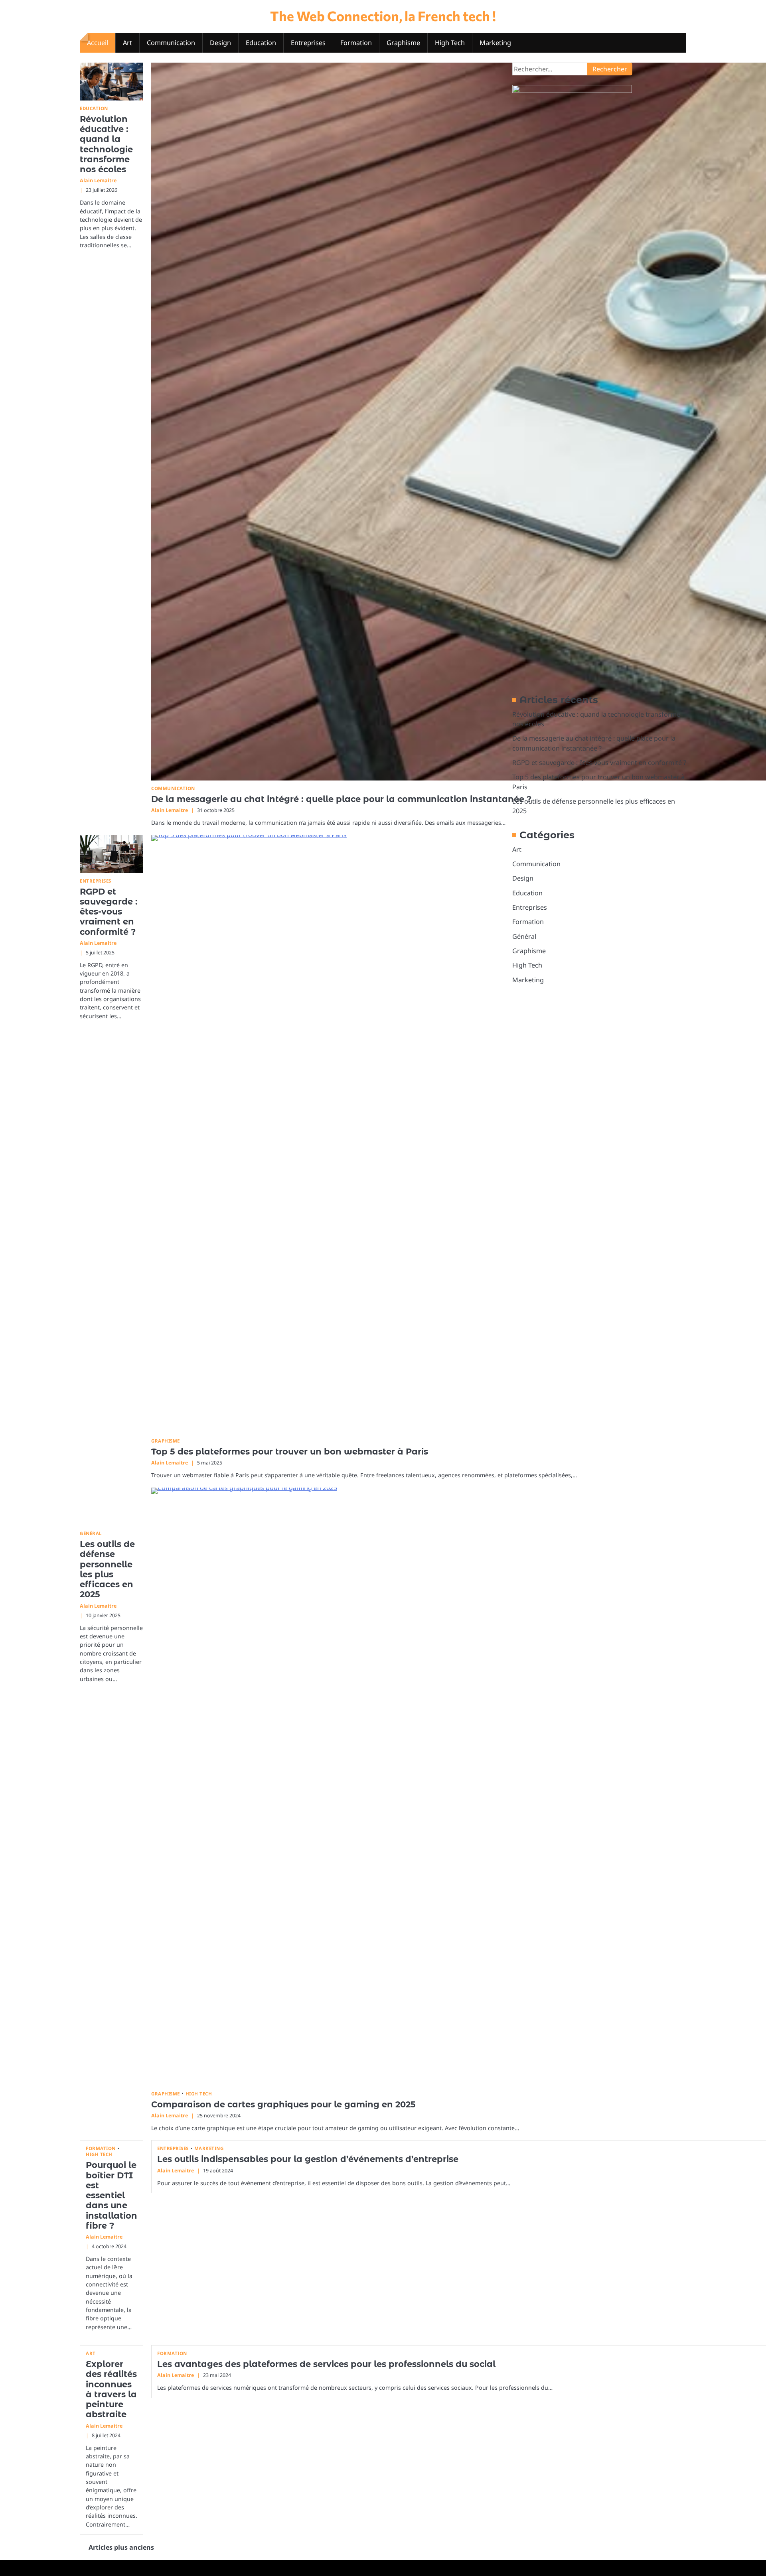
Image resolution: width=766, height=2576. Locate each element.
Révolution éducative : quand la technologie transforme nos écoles (106, 144)
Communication (171, 43)
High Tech (450, 43)
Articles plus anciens (121, 2547)
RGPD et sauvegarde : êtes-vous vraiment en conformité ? (109, 912)
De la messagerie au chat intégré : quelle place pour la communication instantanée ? (341, 799)
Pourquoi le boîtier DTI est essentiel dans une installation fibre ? (112, 2195)
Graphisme (403, 43)
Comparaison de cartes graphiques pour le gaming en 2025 (283, 2104)
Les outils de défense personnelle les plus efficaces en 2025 (107, 1569)
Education (261, 43)
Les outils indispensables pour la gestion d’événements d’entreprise (308, 2159)
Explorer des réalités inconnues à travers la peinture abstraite (111, 2389)
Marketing (495, 43)
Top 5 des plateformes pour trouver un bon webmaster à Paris (290, 1452)
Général (91, 1533)
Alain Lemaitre (98, 180)
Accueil (98, 43)
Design (220, 43)
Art (127, 43)
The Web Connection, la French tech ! (383, 16)
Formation (356, 43)
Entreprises (308, 43)
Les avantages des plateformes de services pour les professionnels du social (326, 2364)
